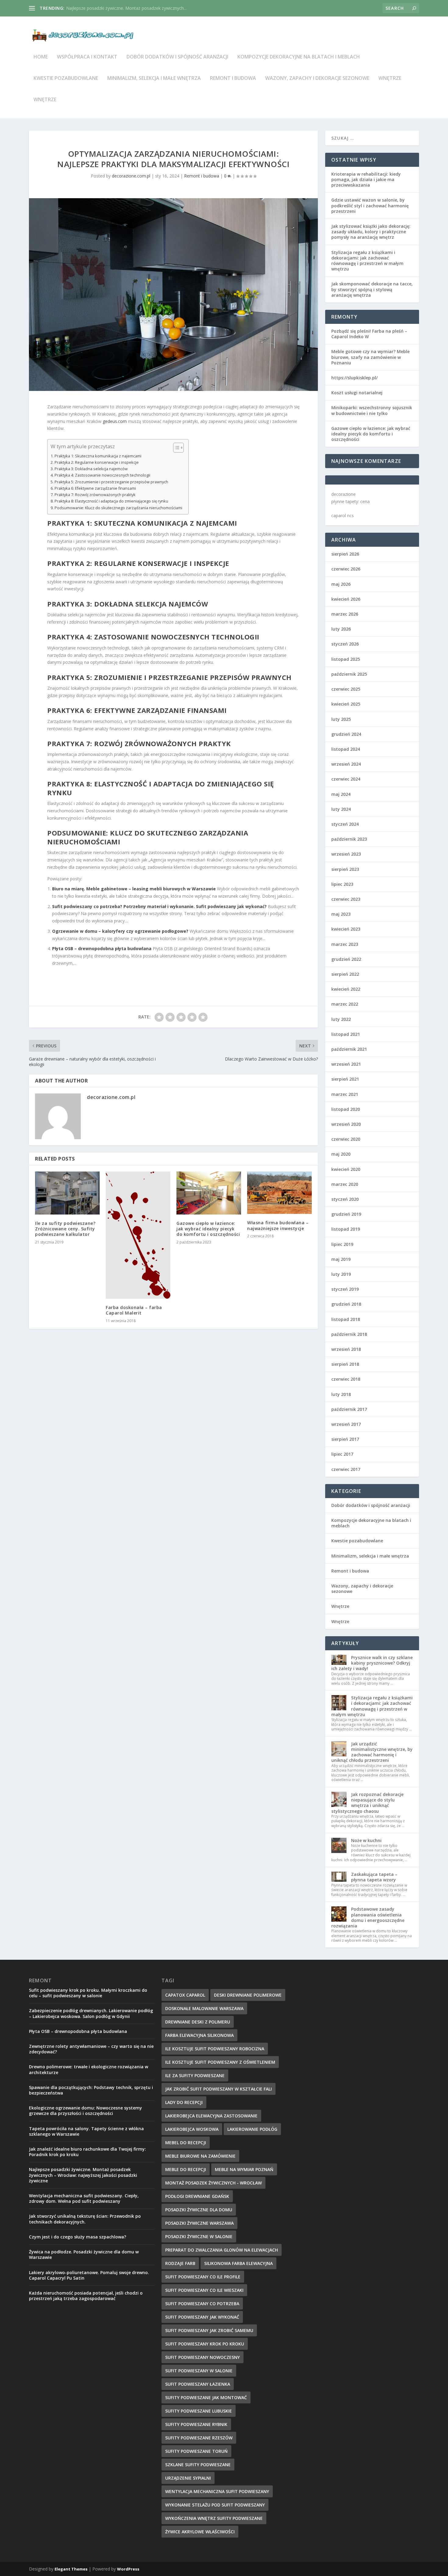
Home (41, 57)
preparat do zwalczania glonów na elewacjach (222, 2250)
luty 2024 (341, 809)
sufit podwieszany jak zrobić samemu (209, 2330)
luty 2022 (341, 1019)
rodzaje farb (180, 2263)
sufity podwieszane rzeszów (199, 2438)
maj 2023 (341, 914)
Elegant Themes (71, 2569)
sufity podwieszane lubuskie (199, 2411)
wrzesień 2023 (346, 854)
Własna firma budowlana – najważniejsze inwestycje (278, 1225)
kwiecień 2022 (346, 989)
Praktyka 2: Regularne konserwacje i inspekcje (97, 462)
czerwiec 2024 (346, 779)
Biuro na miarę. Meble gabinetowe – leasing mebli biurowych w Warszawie (134, 889)
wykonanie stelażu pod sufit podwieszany (215, 2505)
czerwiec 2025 (346, 689)
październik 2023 (349, 839)
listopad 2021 (346, 1034)
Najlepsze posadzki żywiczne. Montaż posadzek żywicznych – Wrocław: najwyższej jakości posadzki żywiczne (83, 2175)
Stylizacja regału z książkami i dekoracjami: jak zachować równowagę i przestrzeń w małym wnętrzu (367, 261)
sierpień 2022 (345, 974)
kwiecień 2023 (346, 929)
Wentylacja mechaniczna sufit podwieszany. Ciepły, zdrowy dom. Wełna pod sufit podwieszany (84, 2198)
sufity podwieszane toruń (196, 2451)
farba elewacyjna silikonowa (199, 2035)
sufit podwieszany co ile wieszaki (204, 2290)
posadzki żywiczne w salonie (199, 2236)
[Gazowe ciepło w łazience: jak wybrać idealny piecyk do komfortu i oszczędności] (209, 1193)
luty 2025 (341, 719)
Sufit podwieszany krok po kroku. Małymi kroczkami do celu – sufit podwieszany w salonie (88, 1993)
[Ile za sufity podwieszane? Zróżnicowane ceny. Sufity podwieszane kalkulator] (67, 1193)
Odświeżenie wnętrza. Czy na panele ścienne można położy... (126, 8)
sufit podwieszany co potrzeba (202, 2304)
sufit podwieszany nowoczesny (203, 2357)
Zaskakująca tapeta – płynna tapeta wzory (374, 1877)
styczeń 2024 (345, 824)
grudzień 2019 (346, 1214)
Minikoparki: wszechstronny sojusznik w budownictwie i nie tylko (372, 410)
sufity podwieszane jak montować (206, 2397)
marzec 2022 (345, 1004)
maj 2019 (341, 1259)
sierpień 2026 (345, 554)
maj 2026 (341, 584)
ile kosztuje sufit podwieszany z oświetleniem (220, 2062)
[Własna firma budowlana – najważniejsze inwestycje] (279, 1193)
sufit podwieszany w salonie (199, 2371)
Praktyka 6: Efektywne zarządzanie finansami (95, 488)
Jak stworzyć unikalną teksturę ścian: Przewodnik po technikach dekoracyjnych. (85, 2219)
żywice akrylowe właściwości (200, 2532)
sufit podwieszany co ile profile (203, 2277)
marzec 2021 (345, 1094)
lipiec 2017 (342, 1454)
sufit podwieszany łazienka (198, 2384)
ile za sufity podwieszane (195, 2075)
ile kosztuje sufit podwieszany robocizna (215, 2049)
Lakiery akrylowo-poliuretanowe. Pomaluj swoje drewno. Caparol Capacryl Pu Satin (89, 2275)
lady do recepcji (184, 2102)
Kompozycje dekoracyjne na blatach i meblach (299, 57)
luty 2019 (341, 1274)
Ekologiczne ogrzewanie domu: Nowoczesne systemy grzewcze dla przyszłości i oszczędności (85, 2111)
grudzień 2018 (346, 1304)
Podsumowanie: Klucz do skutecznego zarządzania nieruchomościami (118, 508)
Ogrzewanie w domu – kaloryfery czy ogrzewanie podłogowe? (120, 931)
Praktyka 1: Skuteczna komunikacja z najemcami (98, 456)
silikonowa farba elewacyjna (238, 2263)
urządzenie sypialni (188, 2478)
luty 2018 (341, 1394)
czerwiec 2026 (346, 569)
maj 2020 (341, 1154)
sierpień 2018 (345, 1364)
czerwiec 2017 (346, 1469)
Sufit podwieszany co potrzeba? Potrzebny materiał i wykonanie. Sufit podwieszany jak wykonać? (159, 906)
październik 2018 (349, 1334)
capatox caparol (185, 1995)
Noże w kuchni (366, 1840)
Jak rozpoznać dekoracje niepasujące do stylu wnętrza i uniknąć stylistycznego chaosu (367, 1803)
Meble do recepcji (186, 2169)
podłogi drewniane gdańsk (197, 2196)
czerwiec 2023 (346, 899)
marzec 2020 (345, 1184)
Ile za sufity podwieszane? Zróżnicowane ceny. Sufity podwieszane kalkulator (65, 1229)
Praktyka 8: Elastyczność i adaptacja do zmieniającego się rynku (111, 501)
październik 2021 (349, 1049)
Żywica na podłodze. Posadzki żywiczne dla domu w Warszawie (84, 2254)
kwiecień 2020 (346, 1169)
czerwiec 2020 (346, 1139)
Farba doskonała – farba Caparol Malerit (134, 1310)
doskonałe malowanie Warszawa (204, 2008)
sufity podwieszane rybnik (196, 2424)
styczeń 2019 (345, 1289)
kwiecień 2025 (346, 704)
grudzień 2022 (346, 959)
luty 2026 (341, 629)
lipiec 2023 (342, 884)
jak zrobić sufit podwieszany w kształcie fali (219, 2089)
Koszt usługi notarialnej (357, 393)
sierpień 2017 (345, 1439)
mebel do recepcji (186, 2143)
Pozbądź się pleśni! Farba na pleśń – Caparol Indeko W (369, 334)
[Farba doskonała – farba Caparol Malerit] (138, 1235)
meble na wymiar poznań (244, 2169)
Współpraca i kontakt (87, 57)
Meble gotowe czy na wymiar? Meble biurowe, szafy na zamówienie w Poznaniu (370, 357)
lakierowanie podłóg (252, 2129)
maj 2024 (341, 794)
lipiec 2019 (342, 1244)
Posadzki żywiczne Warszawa (199, 2223)
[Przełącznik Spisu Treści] (175, 448)
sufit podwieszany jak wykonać (202, 2317)
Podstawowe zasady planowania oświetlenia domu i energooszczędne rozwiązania (368, 1917)
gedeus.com (115, 421)
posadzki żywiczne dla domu (199, 2210)
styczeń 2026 (345, 644)
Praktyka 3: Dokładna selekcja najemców (91, 469)
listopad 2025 (346, 659)
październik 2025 (349, 674)
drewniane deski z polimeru (198, 2022)
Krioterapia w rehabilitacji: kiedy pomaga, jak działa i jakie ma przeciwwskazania (366, 179)
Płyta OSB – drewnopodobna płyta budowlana (102, 948)
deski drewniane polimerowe (248, 1995)
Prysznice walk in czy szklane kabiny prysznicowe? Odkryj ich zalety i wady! (372, 1663)
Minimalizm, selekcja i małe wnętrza (154, 79)
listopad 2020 (346, 1109)
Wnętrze (390, 79)
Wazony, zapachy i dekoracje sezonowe (317, 79)
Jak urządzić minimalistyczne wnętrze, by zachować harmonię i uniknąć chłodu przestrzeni (372, 1752)
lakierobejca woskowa (192, 2129)
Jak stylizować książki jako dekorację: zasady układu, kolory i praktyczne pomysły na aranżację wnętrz (371, 232)
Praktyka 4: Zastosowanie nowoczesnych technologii (102, 475)
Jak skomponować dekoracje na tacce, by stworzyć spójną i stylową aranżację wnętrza (372, 289)
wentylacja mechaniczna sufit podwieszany (217, 2491)
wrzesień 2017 (346, 1424)
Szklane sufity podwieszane (198, 2465)
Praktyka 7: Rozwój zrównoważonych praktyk (95, 495)
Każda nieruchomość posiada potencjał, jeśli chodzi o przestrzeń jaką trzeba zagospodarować (86, 2296)
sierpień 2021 (345, 1079)
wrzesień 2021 (346, 1064)
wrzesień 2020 (346, 1124)
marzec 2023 (345, 944)
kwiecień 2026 (346, 599)
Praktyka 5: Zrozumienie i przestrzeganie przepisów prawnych (111, 482)
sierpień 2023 (345, 869)
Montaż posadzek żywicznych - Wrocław (213, 2183)
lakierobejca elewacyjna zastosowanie (211, 2116)
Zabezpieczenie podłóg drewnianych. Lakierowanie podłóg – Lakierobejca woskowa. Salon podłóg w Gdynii (91, 2013)
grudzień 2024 (346, 734)
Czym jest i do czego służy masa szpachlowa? (78, 2237)
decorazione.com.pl (131, 176)
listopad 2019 (346, 1229)
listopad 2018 (346, 1319)
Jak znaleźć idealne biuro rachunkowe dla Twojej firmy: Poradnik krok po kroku (87, 2152)
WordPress (128, 2569)
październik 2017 (349, 1409)
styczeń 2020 (345, 1199)
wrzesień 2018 (346, 1349)
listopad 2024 (346, 749)
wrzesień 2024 (346, 764)
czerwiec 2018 (346, 1379)
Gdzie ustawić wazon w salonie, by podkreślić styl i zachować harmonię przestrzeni (370, 205)
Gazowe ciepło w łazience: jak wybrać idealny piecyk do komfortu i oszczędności (208, 1229)
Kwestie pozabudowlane (66, 79)
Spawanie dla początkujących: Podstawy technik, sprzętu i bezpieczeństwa (91, 2090)
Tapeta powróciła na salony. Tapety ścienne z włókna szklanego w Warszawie (86, 2131)
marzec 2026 (345, 614)
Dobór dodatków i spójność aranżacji (177, 57)
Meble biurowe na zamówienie (200, 2156)
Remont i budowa (233, 79)
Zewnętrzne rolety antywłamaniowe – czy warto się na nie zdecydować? (91, 2049)
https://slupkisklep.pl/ (354, 378)
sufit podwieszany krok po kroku (205, 2344)
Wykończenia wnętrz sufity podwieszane (214, 2518)
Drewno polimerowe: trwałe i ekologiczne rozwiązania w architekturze (89, 2069)
